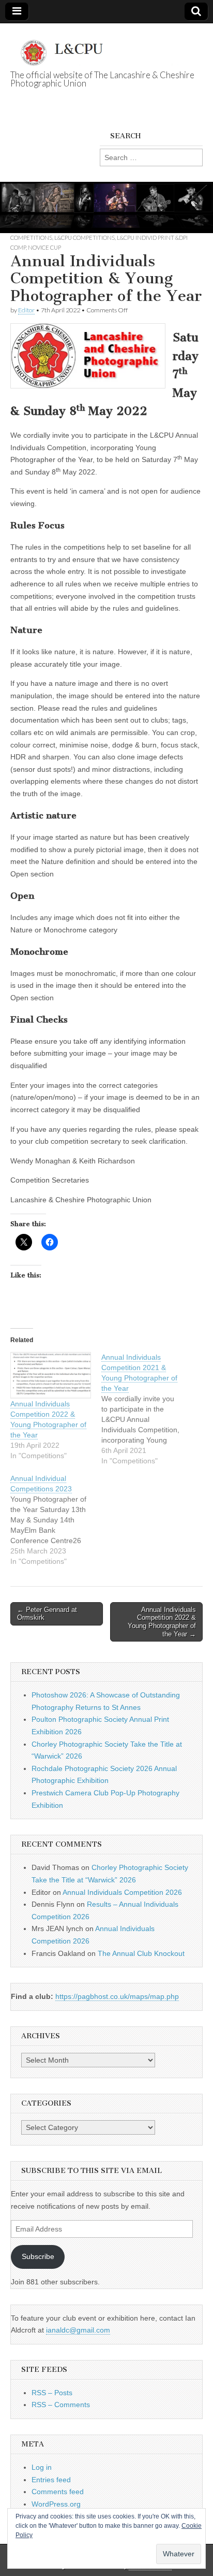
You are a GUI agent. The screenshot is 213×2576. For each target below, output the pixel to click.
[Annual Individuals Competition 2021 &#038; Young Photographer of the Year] (147, 1409)
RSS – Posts (52, 2393)
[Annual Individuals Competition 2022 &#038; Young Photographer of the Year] (51, 1375)
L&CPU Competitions (85, 238)
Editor (26, 310)
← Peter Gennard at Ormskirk (47, 1614)
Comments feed (58, 2492)
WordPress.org (56, 2504)
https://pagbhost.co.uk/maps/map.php (117, 1996)
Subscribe (38, 2256)
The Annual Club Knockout (141, 1953)
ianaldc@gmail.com (78, 2330)
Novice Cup (44, 247)
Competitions (31, 238)
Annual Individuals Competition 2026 (122, 1892)
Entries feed (51, 2480)
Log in (42, 2467)
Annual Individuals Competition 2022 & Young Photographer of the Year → (162, 1622)
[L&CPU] (106, 47)
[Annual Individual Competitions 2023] (56, 1520)
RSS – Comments (61, 2405)
